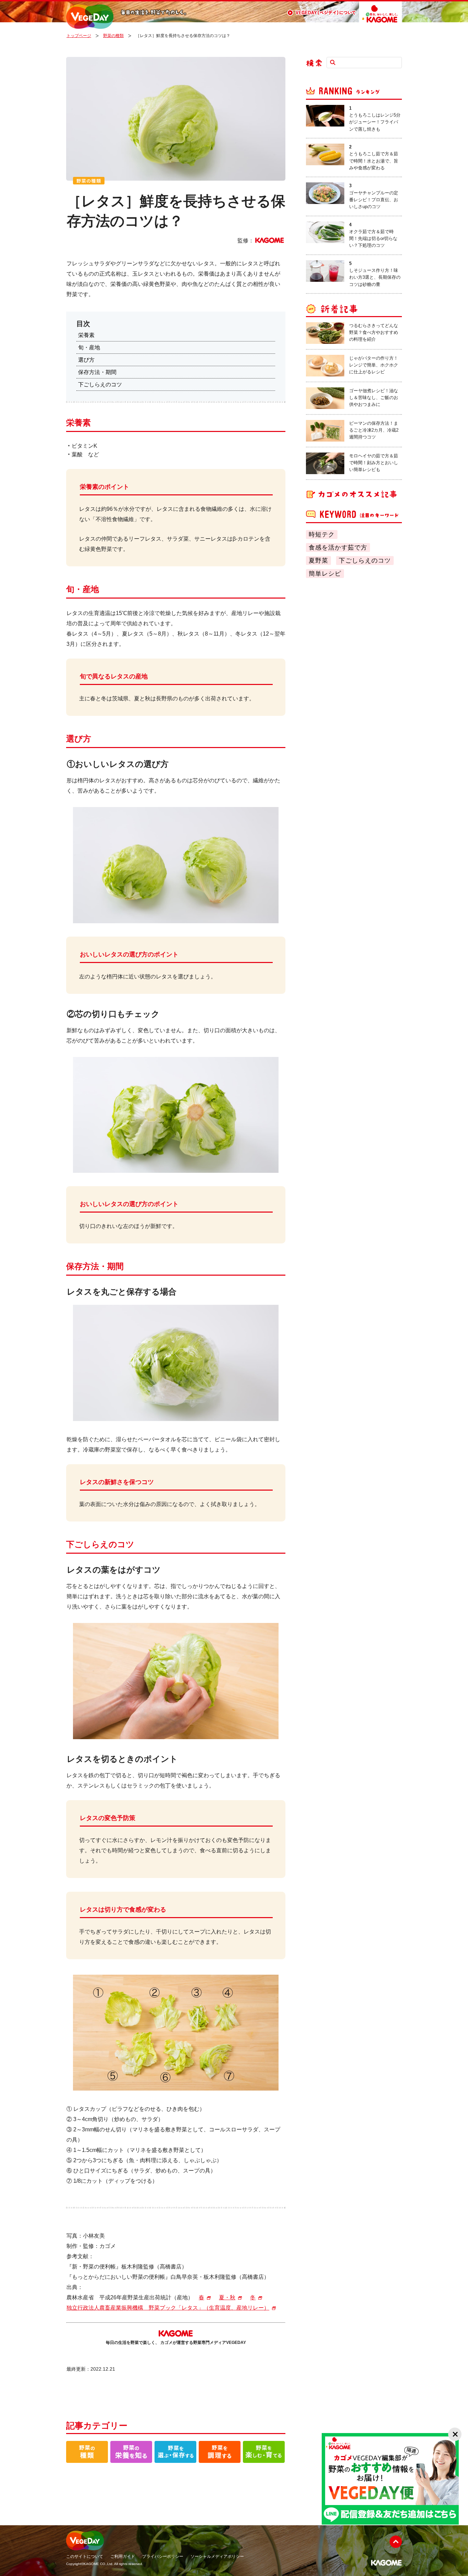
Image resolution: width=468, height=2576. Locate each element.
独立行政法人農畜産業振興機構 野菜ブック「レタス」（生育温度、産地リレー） (168, 2308)
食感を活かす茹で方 (338, 547)
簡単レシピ (325, 574)
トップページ (79, 36)
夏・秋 (227, 2297)
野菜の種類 (113, 36)
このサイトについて (85, 2556)
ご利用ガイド (123, 2556)
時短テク (322, 534)
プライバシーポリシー (163, 2556)
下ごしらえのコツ (365, 561)
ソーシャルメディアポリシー (217, 2556)
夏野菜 (318, 561)
